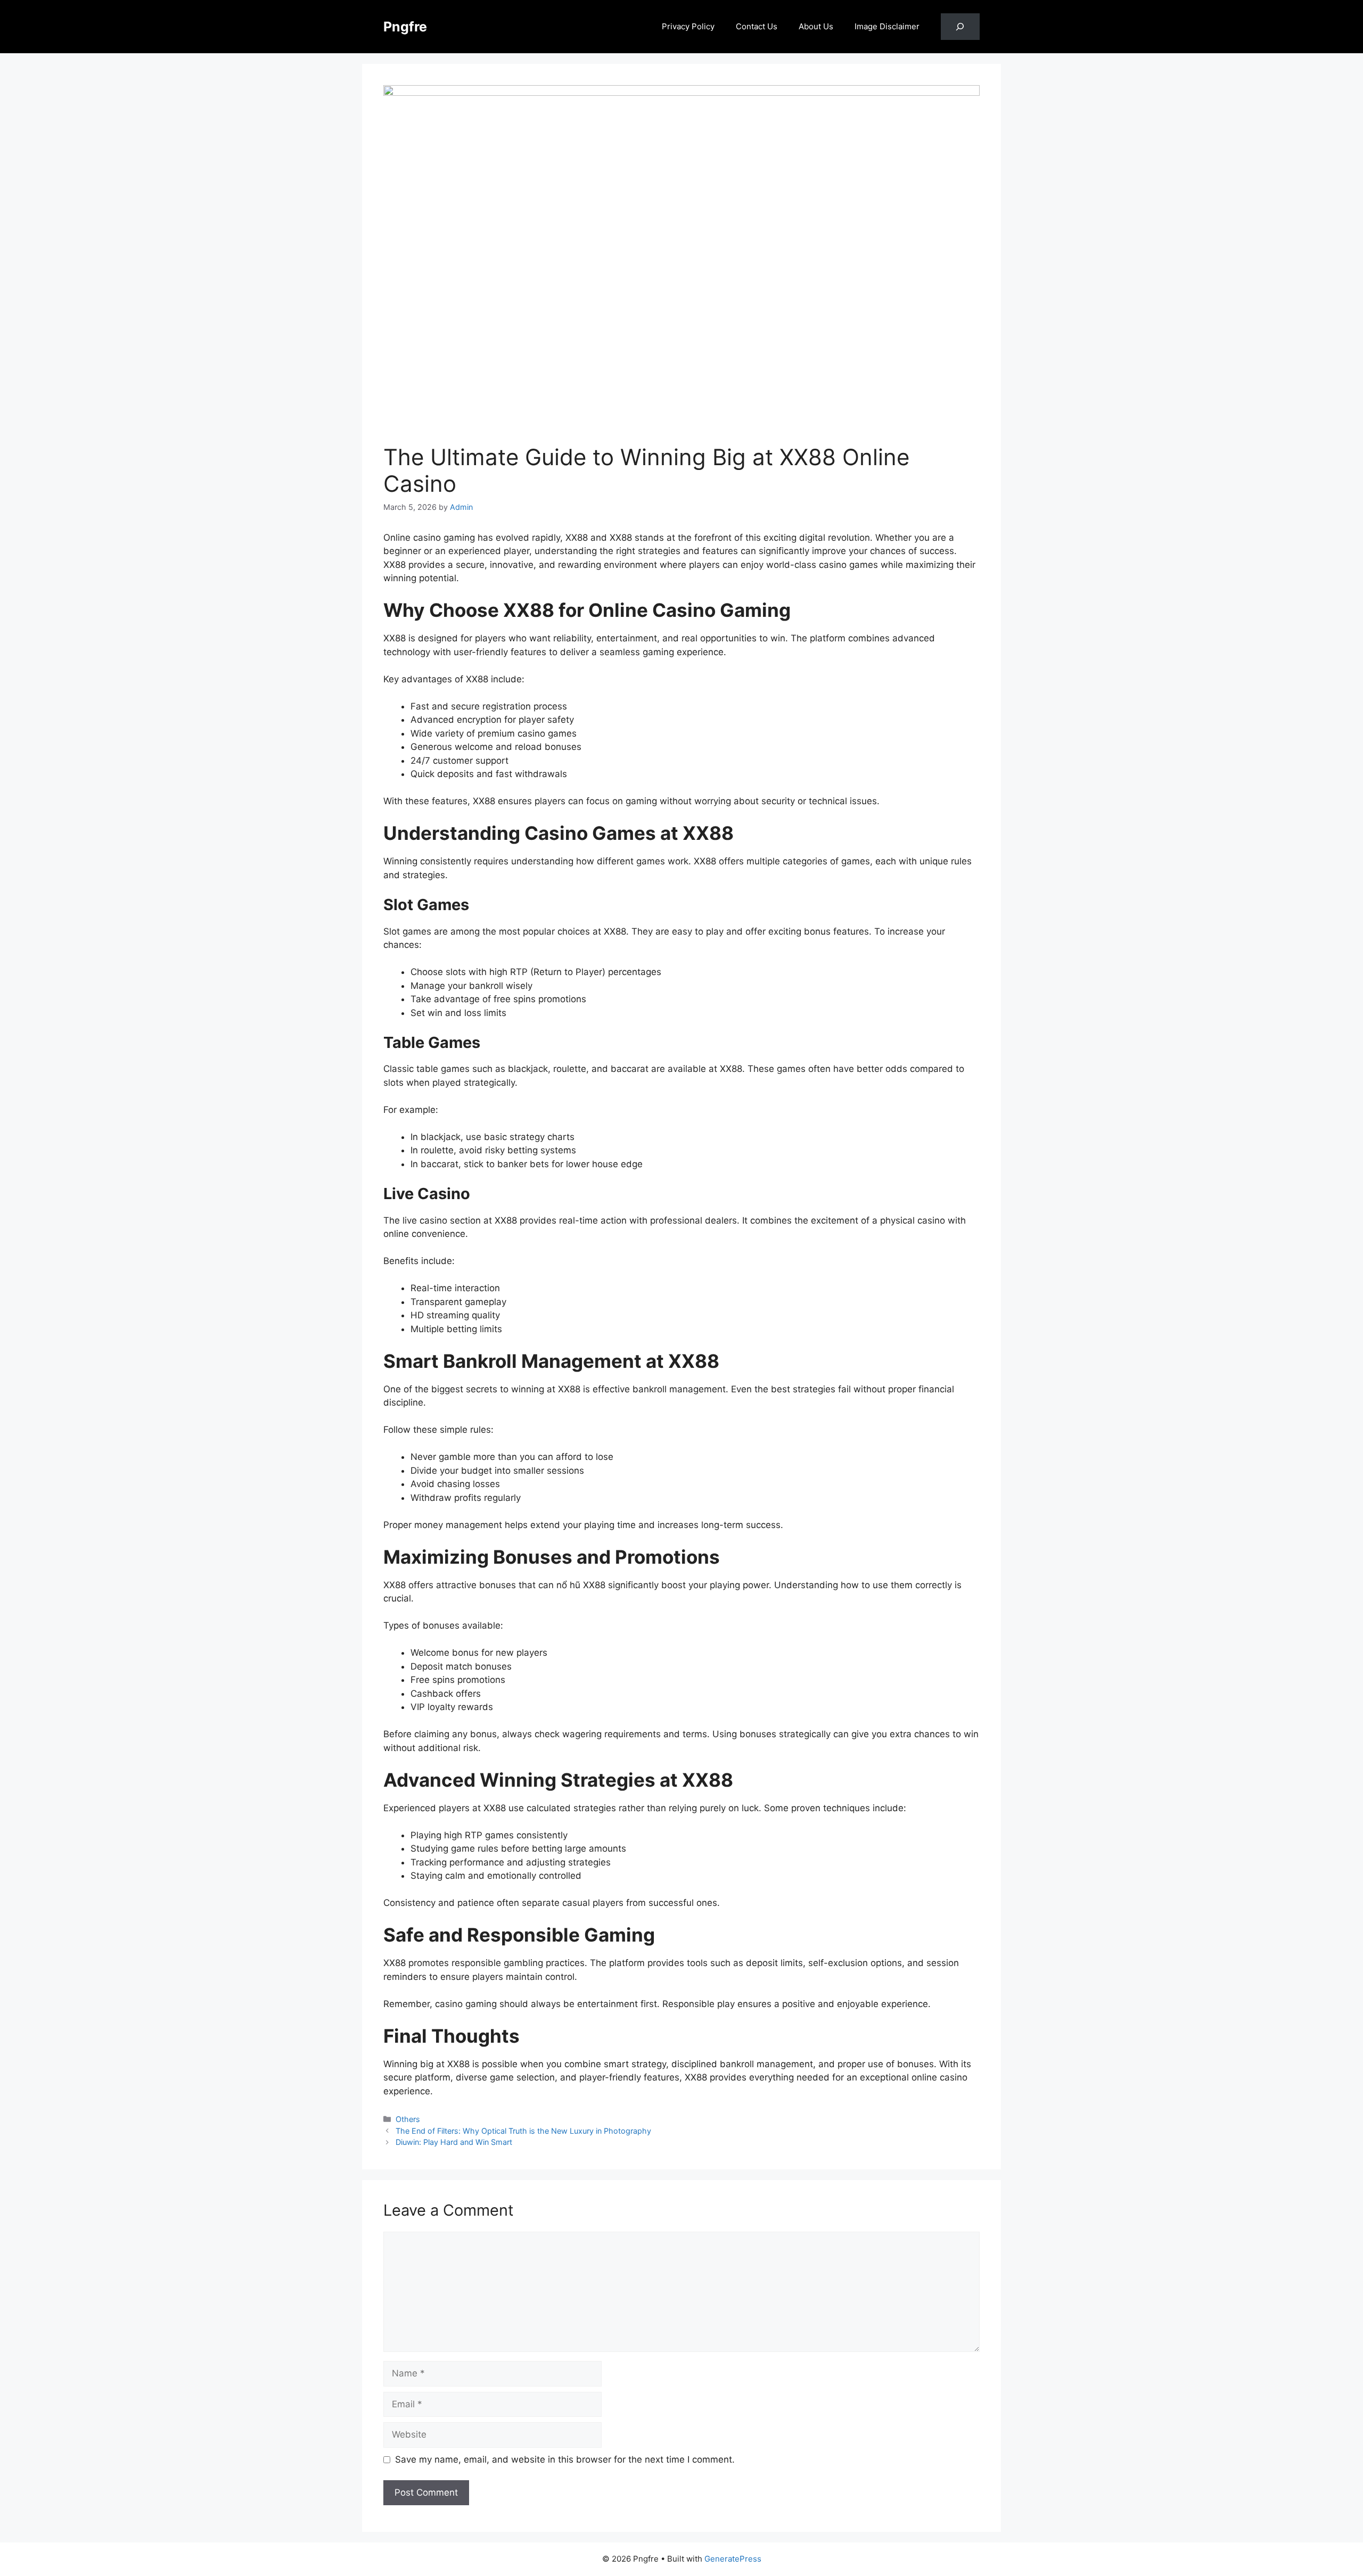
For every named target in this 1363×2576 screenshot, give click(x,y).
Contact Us (757, 26)
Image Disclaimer (887, 26)
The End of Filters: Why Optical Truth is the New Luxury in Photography (523, 2131)
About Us (816, 26)
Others (408, 2119)
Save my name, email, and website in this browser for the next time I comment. (565, 2459)
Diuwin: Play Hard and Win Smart (454, 2142)
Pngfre (405, 27)
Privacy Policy (688, 26)
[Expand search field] (960, 27)
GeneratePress (733, 2559)
